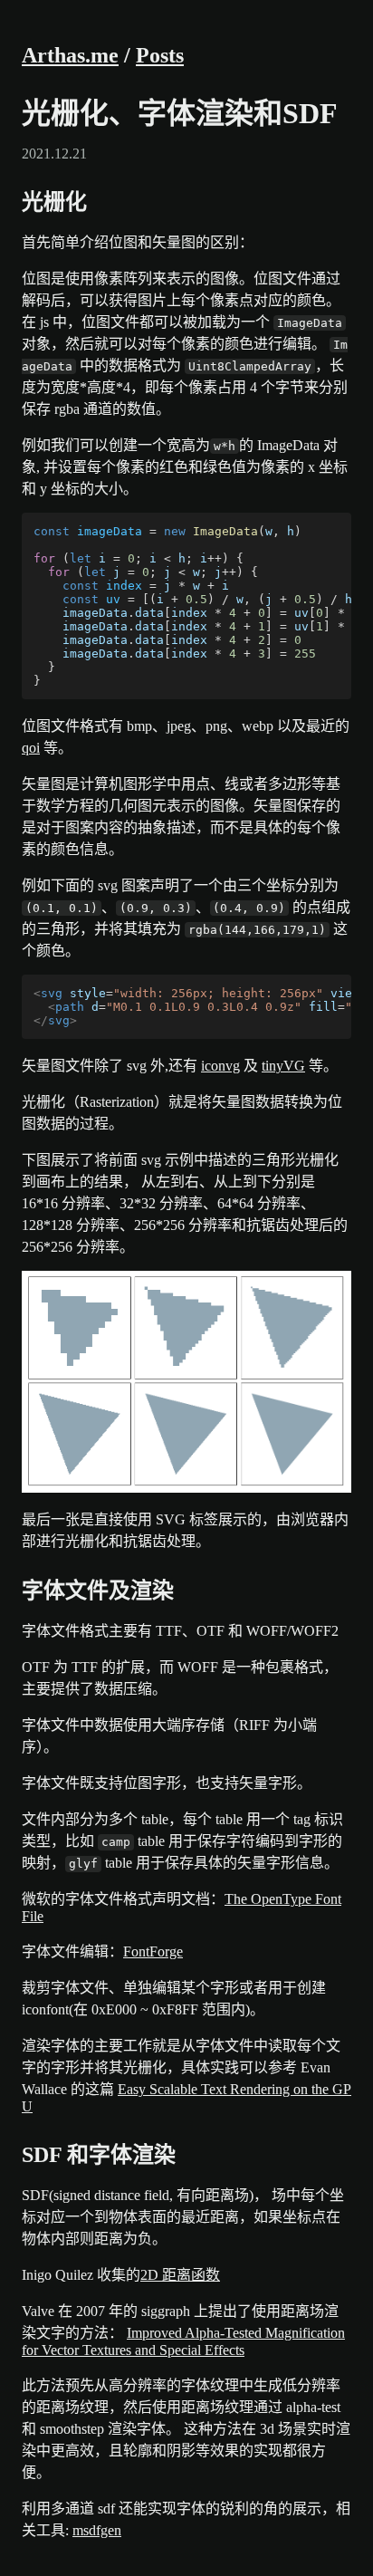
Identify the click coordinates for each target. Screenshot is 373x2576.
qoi (31, 748)
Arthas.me (70, 55)
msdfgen (97, 2530)
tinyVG (283, 1066)
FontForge (153, 1951)
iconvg (220, 1066)
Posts (160, 55)
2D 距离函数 (180, 2275)
